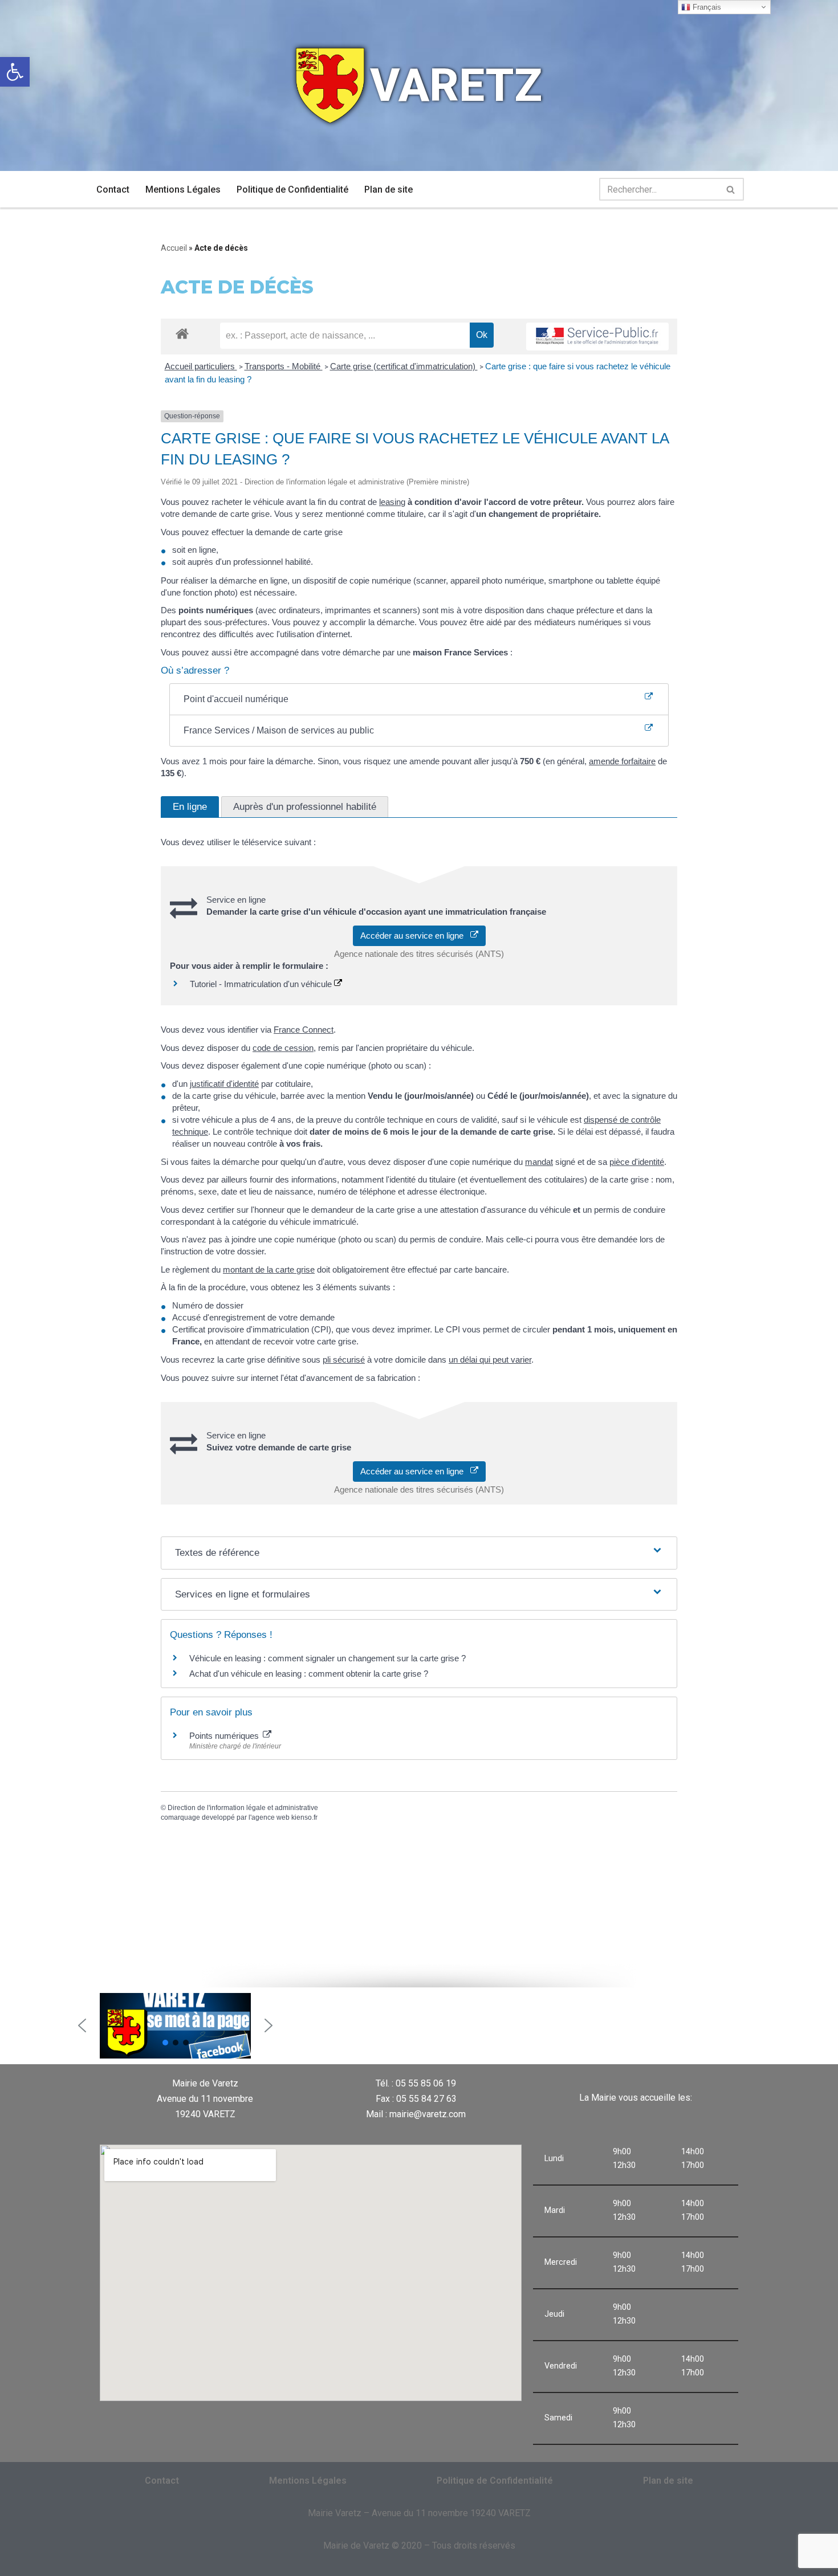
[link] (15, 72)
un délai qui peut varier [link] (490, 1360)
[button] (82, 2025)
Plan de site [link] (389, 189)
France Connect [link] (304, 1030)
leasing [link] (392, 502)
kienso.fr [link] (304, 1817)
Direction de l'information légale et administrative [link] (243, 1808)
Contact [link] (113, 189)
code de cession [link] (283, 1048)
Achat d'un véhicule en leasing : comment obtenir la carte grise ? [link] (309, 1674)
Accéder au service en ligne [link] (415, 936)
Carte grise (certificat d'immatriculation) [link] (404, 366)
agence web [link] (270, 1817)
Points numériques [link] (225, 1736)
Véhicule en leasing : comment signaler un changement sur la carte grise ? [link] (328, 1658)
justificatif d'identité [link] (224, 1084)
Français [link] (706, 7)
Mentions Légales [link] (183, 189)
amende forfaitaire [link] (622, 761)
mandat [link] (539, 1162)
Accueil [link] (174, 248)
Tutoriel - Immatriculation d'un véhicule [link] (262, 984)
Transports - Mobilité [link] (284, 366)
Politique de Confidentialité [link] (292, 189)
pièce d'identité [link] (637, 1162)
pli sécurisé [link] (344, 1360)
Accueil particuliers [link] (201, 366)
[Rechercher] (731, 189)
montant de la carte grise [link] (269, 1269)
